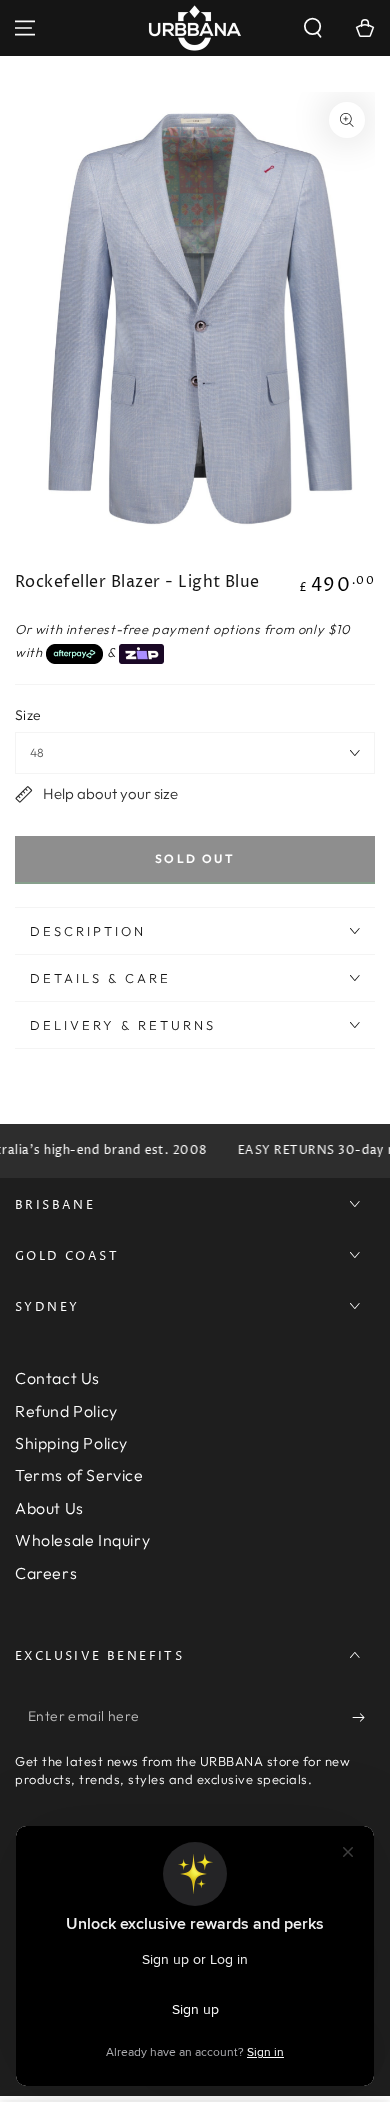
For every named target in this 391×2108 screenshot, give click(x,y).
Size (28, 715)
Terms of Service (79, 1475)
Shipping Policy (71, 1443)
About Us (49, 1508)
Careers (46, 1573)
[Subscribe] (363, 1717)
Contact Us (57, 1378)
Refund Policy (66, 1411)
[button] (313, 28)
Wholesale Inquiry (82, 1540)
